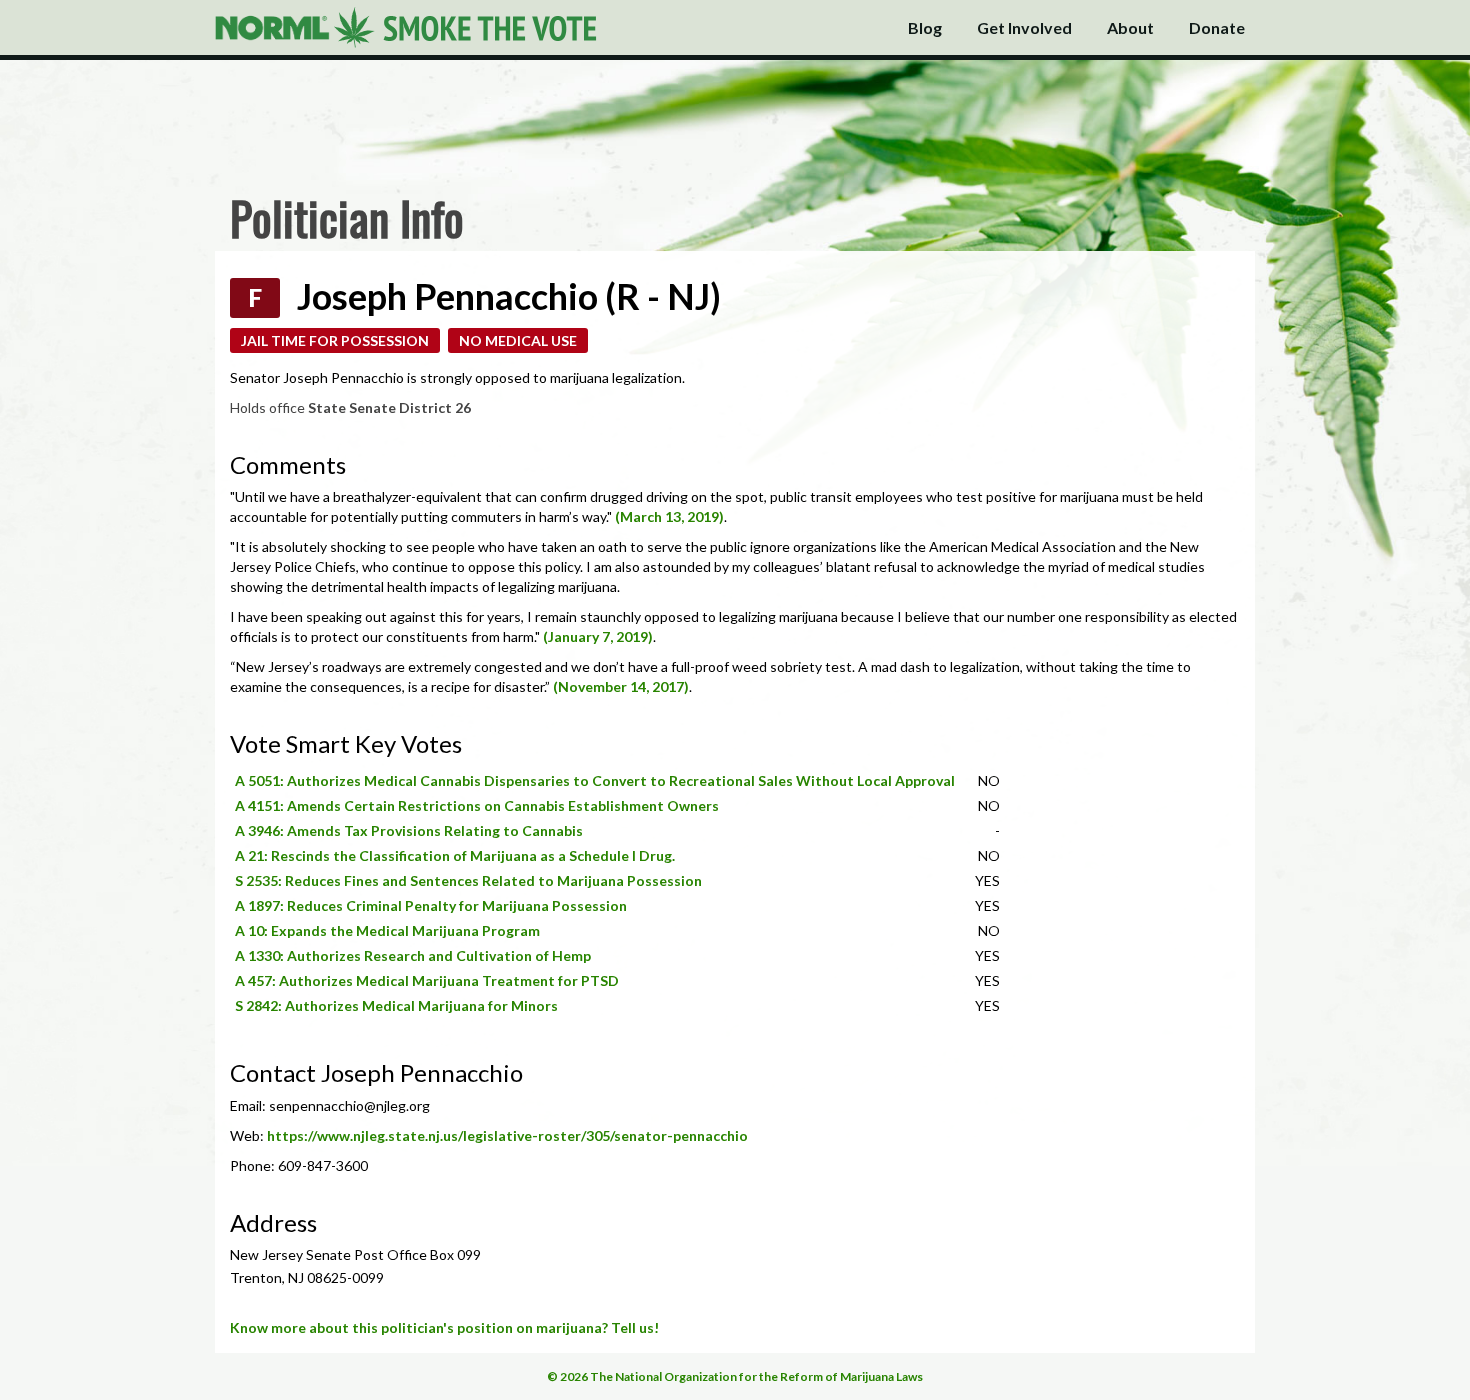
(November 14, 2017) (621, 686)
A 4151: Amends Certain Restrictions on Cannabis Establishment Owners (477, 805)
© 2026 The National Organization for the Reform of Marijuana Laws (735, 1376)
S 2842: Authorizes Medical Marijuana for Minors (396, 1005)
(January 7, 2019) (598, 636)
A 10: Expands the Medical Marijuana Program (387, 930)
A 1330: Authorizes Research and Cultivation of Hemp (413, 955)
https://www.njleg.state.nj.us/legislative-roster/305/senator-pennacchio (507, 1135)
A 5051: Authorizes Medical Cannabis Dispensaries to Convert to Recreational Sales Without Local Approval (595, 780)
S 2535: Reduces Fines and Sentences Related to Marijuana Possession (468, 880)
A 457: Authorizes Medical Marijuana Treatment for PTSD (427, 980)
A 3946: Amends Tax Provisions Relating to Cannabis (409, 830)
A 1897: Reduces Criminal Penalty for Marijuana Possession (431, 905)
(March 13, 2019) (669, 516)
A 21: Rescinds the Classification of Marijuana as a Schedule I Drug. (455, 855)
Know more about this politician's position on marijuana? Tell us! (444, 1327)
